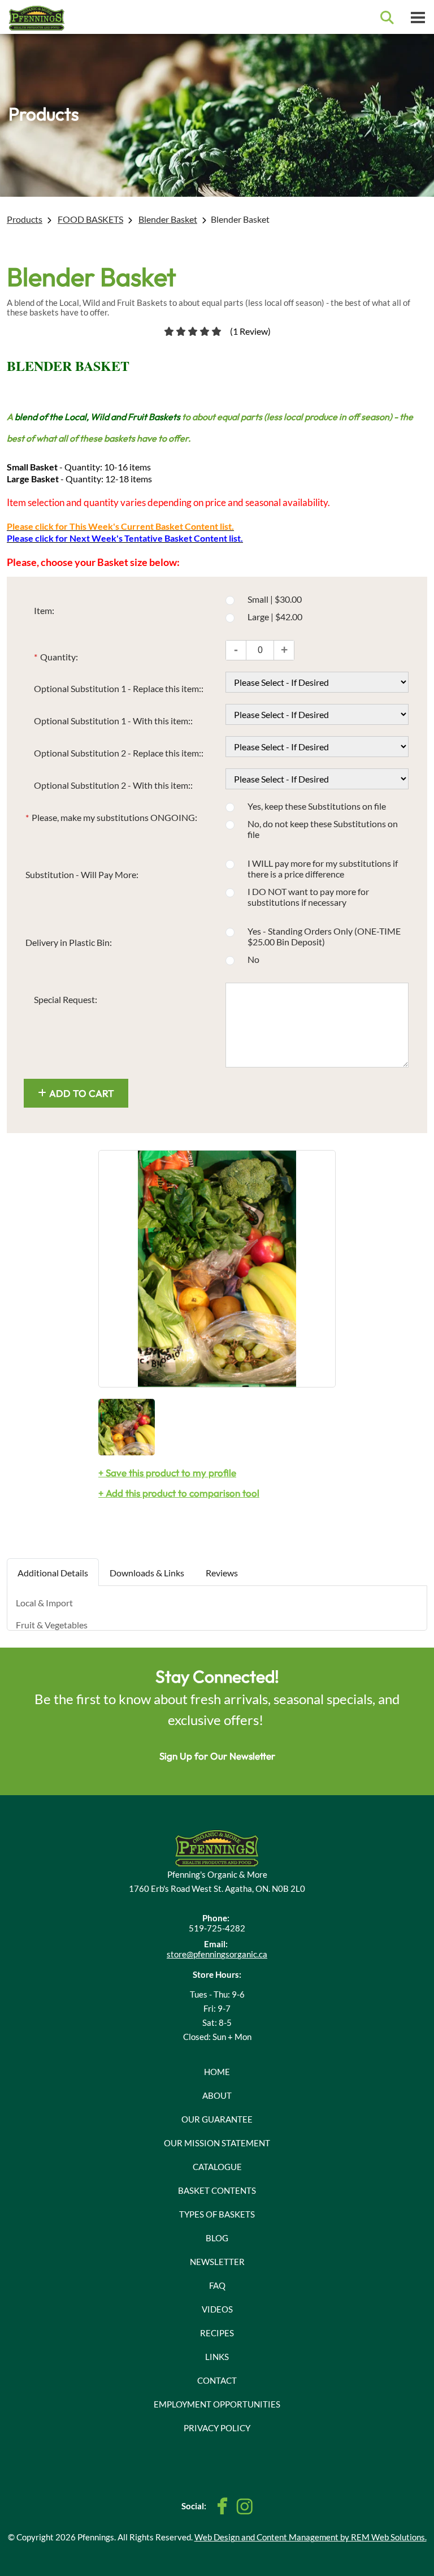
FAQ (217, 2285)
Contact (217, 2380)
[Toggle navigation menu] (418, 17)
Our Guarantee (217, 2119)
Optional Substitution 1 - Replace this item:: (119, 688)
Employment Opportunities (217, 2404)
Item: (44, 610)
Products (25, 219)
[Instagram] (244, 2506)
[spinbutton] (260, 650)
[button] (284, 650)
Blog (217, 2238)
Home (217, 2072)
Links (217, 2357)
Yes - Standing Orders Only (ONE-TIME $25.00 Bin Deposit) (324, 936)
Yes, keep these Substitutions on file (317, 806)
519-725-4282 (217, 1928)
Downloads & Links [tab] (147, 1573)
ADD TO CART (82, 1093)
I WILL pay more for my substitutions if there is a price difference (323, 868)
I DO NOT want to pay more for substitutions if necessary (308, 897)
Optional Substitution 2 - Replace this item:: (119, 753)
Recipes (217, 2333)
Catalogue (217, 2167)
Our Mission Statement (217, 2143)
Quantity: (56, 657)
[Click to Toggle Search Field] (387, 18)
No (253, 959)
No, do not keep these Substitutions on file (323, 829)
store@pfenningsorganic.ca (217, 1954)
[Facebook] (223, 2506)
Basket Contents (217, 2190)
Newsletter (217, 2262)
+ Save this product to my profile (167, 1473)
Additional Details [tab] (53, 1573)
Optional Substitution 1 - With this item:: (113, 721)
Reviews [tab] (222, 1573)
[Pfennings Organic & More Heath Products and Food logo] (217, 1847)
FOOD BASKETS (90, 219)
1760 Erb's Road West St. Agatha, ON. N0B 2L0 (217, 1888)
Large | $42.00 (275, 617)
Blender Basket (168, 219)
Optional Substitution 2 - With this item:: (113, 785)
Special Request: (66, 999)
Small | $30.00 (275, 599)
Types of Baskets (217, 2214)
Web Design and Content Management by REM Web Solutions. (311, 2537)
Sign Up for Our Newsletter (217, 1756)
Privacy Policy (217, 2428)
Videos (217, 2309)
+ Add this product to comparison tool (179, 1493)
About (217, 2095)
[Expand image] (217, 1269)
